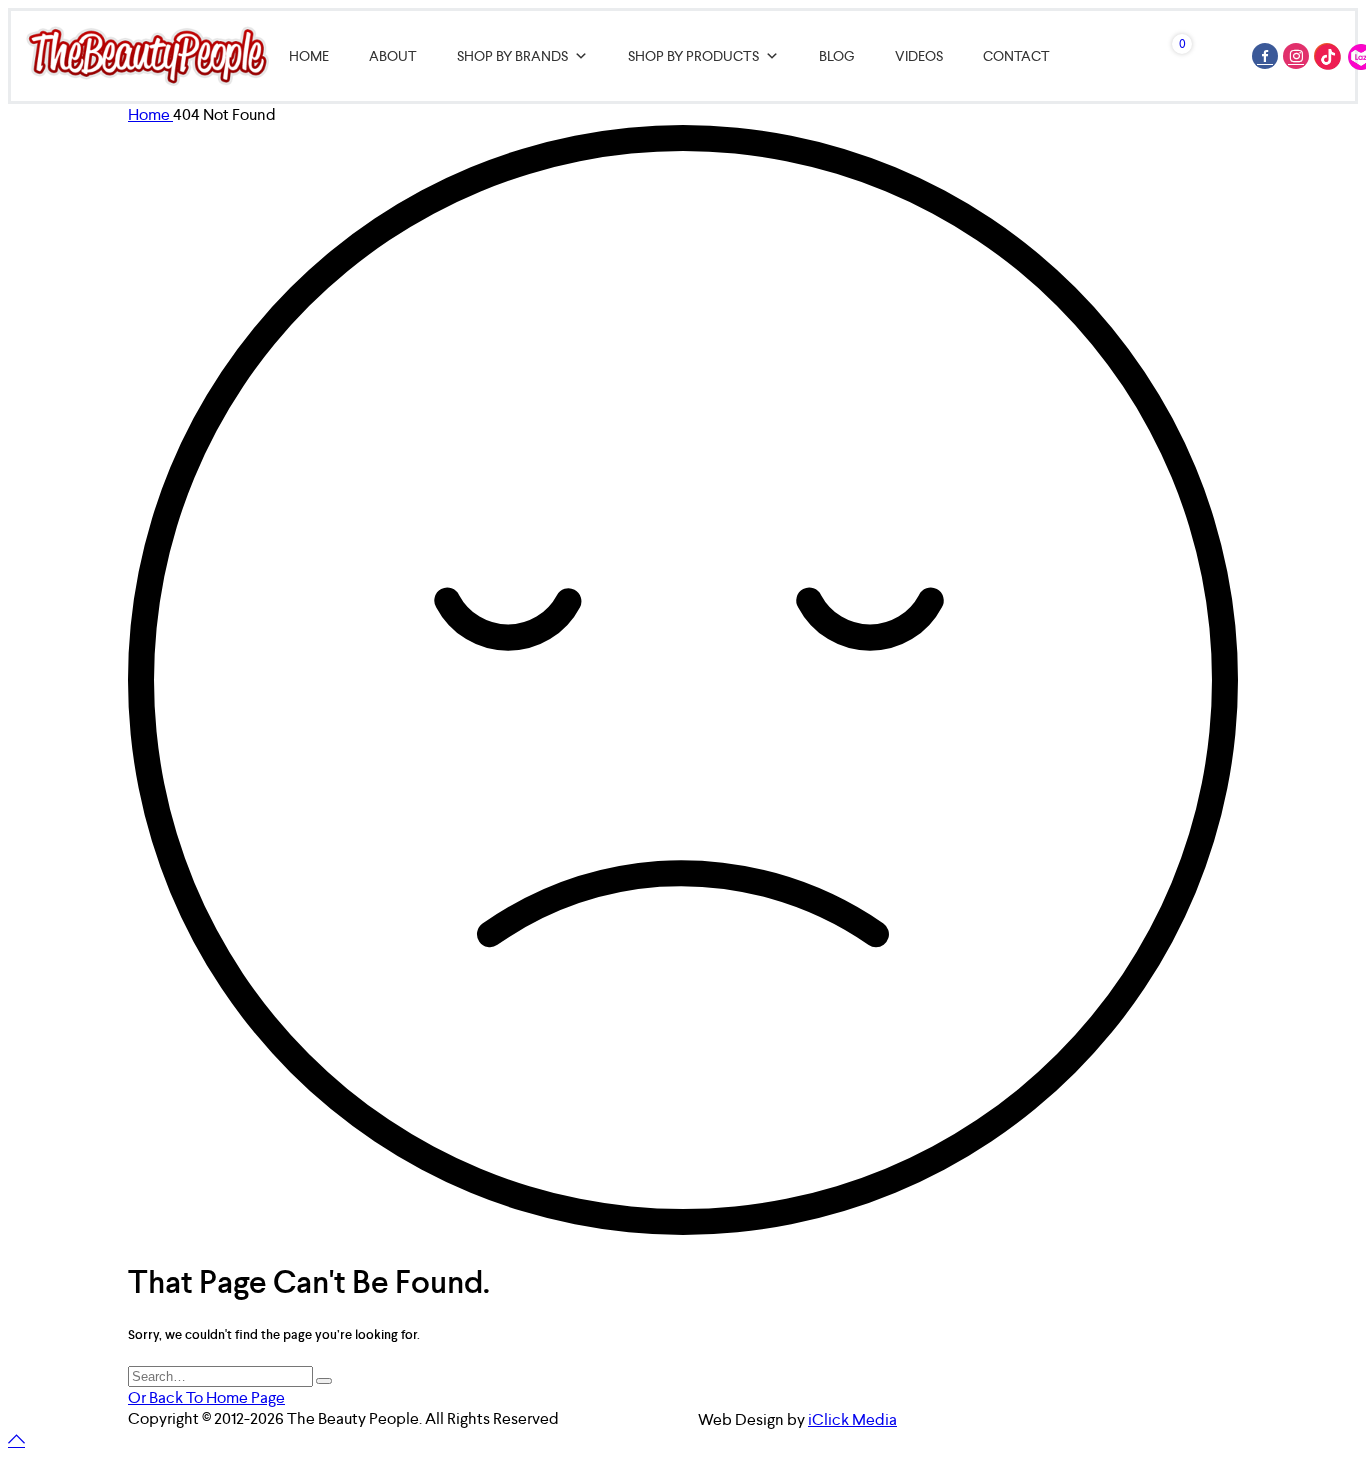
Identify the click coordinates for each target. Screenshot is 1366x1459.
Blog (837, 56)
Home (309, 56)
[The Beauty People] (147, 56)
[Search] (324, 1381)
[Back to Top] (16, 1440)
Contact (1016, 56)
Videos (919, 56)
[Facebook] (1265, 56)
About (393, 56)
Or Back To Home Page (206, 1397)
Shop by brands (512, 56)
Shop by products (693, 56)
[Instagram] (1296, 56)
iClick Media (852, 1419)
